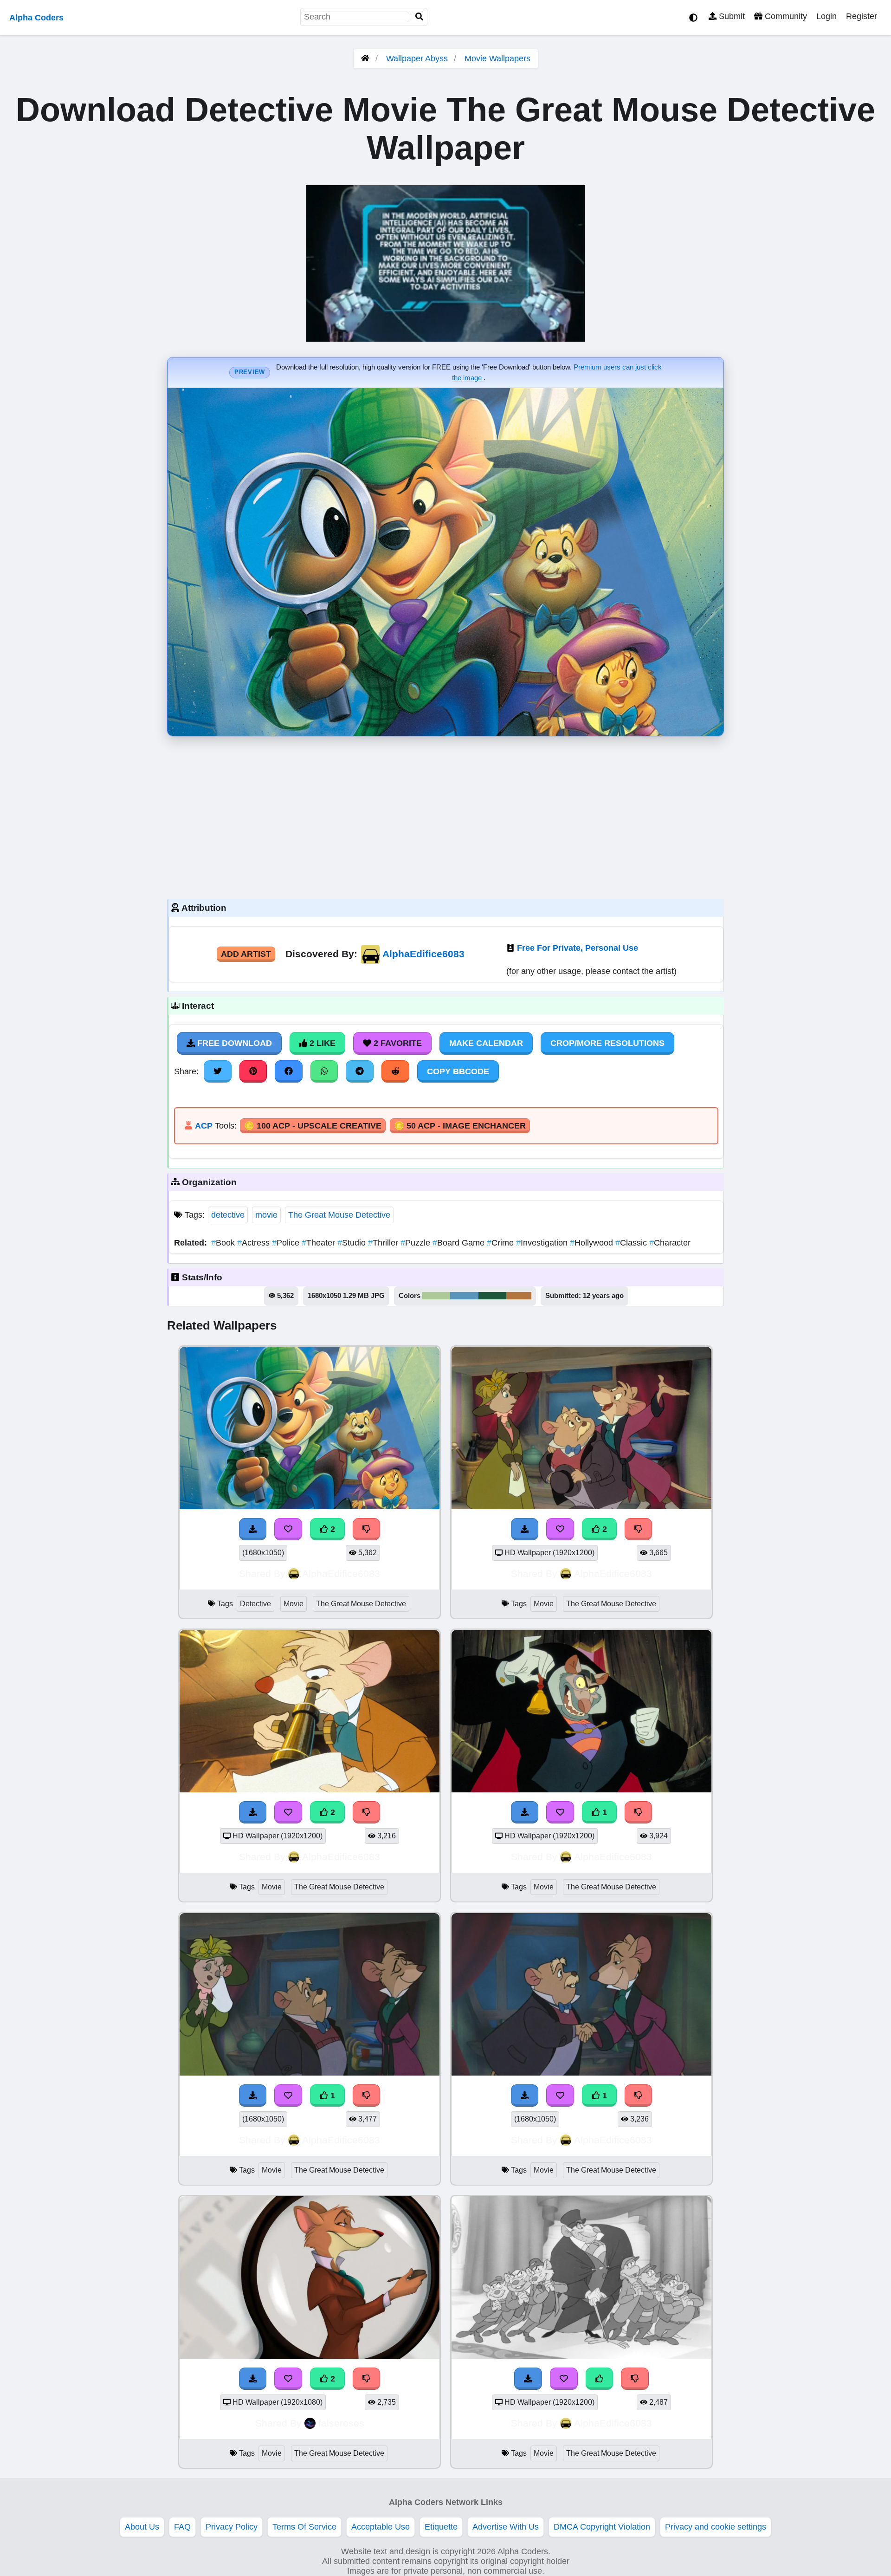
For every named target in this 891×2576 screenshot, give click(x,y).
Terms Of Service (304, 2527)
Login (826, 16)
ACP (204, 1126)
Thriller (384, 1243)
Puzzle (416, 1243)
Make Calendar (486, 1043)
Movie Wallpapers (497, 58)
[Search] (420, 17)
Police (287, 1243)
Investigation (543, 1243)
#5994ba (464, 1296)
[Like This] (600, 2379)
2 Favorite (397, 1043)
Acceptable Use (381, 2527)
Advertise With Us (506, 2527)
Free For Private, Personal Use (578, 948)
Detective (255, 1604)
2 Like (321, 1043)
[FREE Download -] (253, 1529)
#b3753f (519, 1296)
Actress (255, 1243)
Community (785, 16)
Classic (632, 1243)
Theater (320, 1243)
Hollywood (593, 1243)
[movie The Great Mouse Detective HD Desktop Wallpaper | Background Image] (581, 1506)
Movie (294, 1604)
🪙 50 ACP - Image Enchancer (460, 1126)
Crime (501, 1243)
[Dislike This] (367, 1529)
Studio (353, 1243)
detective (228, 1215)
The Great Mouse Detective (339, 1215)
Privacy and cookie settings (716, 2527)
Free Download (233, 1043)
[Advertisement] (445, 815)
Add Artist (246, 954)
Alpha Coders (36, 18)
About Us (142, 2527)
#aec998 (436, 1296)
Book (224, 1243)
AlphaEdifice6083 (423, 954)
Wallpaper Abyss (417, 58)
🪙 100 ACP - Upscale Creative (313, 1126)
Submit (731, 16)
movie (266, 1215)
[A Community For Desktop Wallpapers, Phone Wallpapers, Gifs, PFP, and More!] (365, 58)
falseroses (341, 2423)
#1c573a (492, 1296)
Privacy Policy (232, 2527)
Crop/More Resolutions (607, 1043)
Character (670, 1243)
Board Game (460, 1243)
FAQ (182, 2527)
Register (862, 16)
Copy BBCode (458, 1071)
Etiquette (441, 2527)
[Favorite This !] (288, 1529)
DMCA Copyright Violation (602, 2527)
